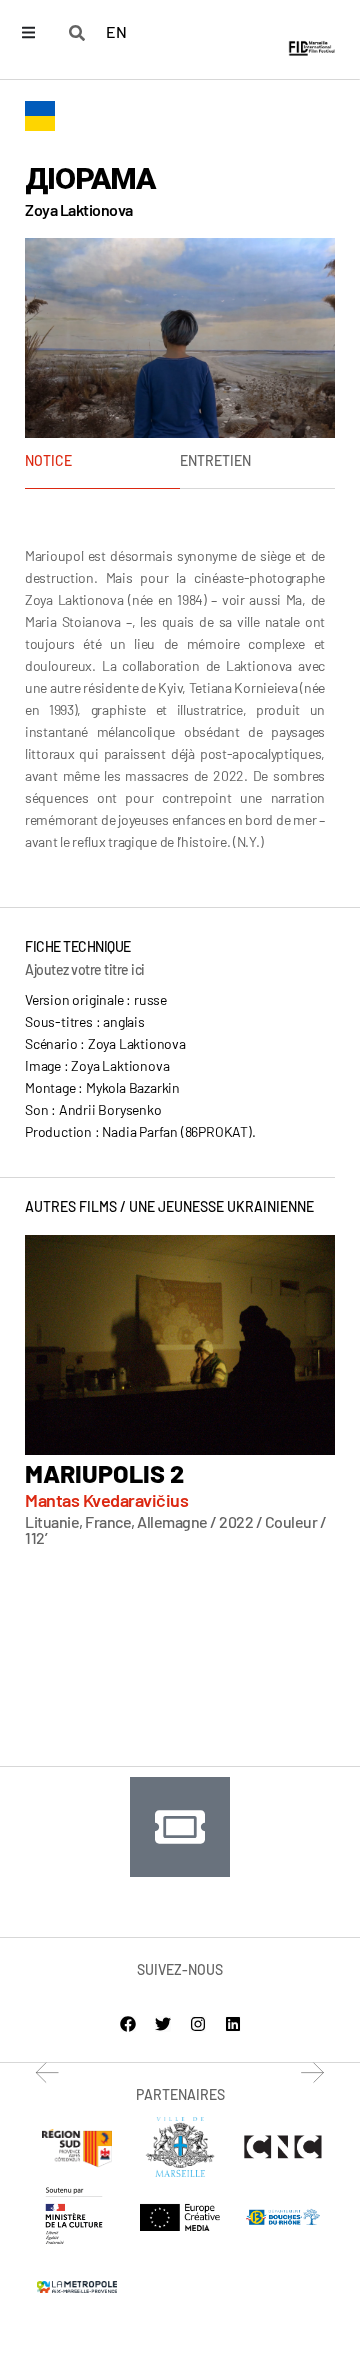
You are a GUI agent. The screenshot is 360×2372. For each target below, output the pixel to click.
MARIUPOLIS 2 (104, 1473)
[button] (47, 2072)
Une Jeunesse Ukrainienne (221, 1206)
